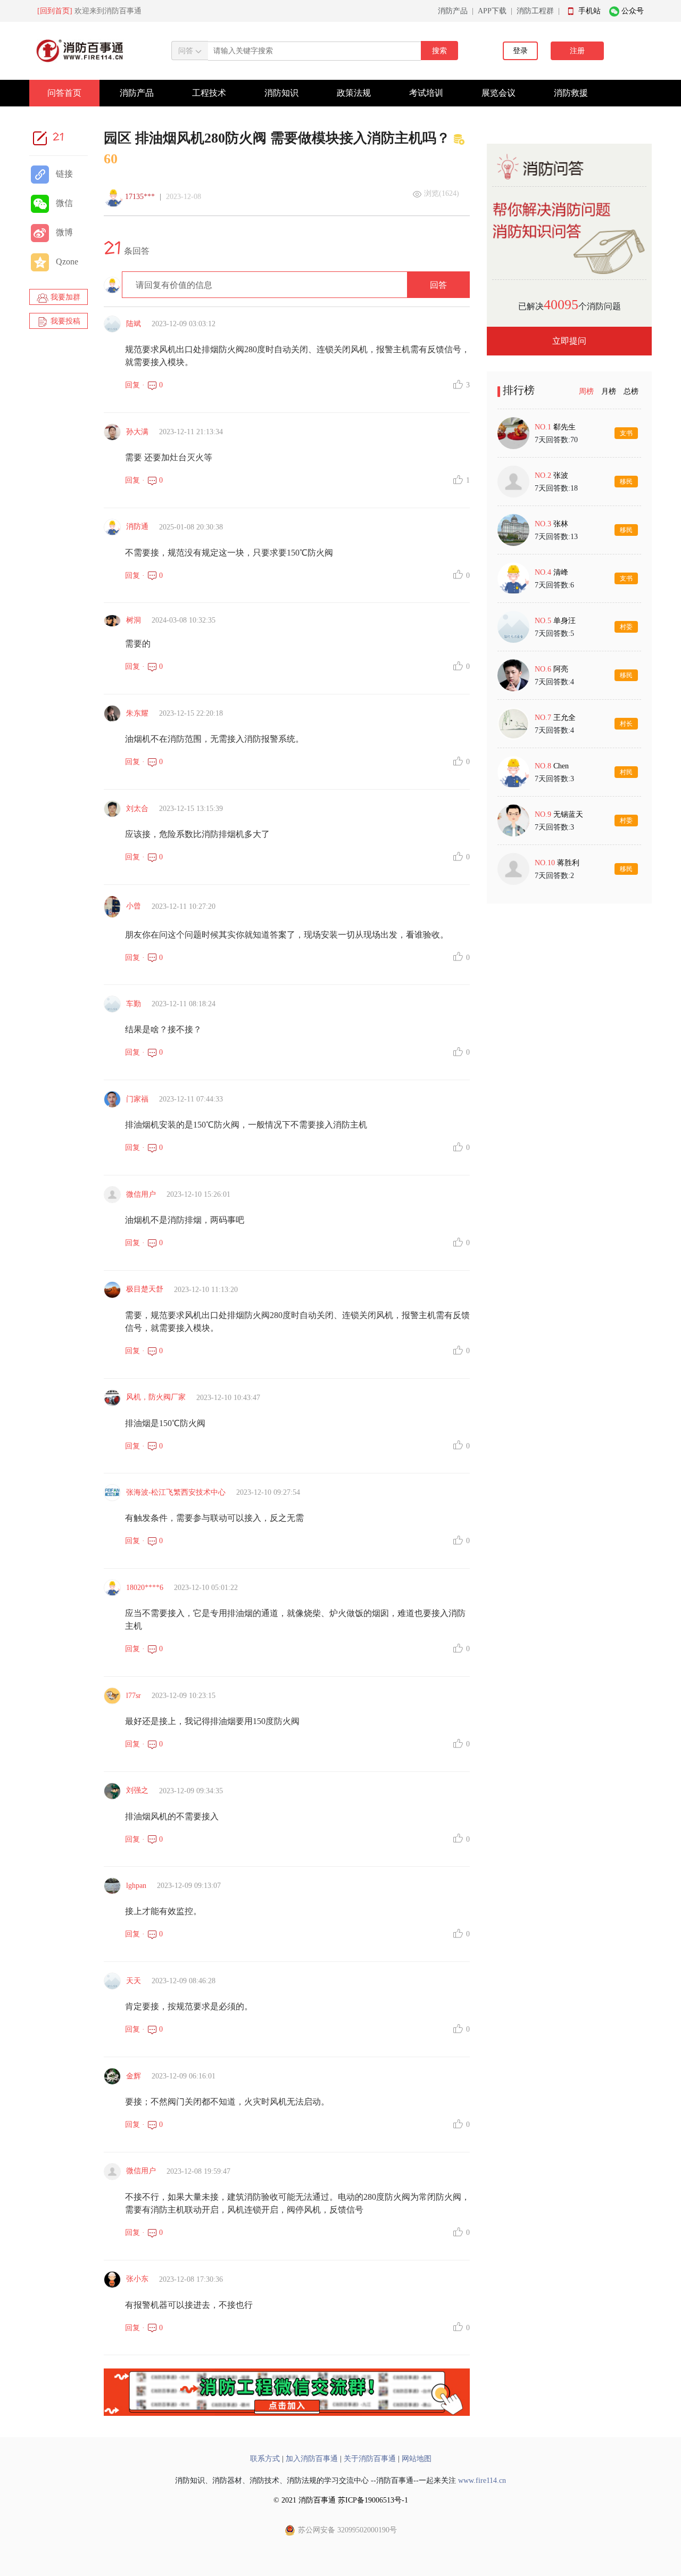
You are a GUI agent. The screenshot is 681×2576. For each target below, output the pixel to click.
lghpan (136, 1886)
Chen (561, 766)
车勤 (134, 1004)
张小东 (137, 2279)
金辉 (134, 2076)
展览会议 (499, 93)
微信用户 (141, 1194)
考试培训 (426, 93)
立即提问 (569, 341)
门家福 (137, 1099)
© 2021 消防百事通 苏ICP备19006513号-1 (341, 2500)
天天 (134, 1981)
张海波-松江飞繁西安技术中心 (176, 1492)
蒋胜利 (568, 863)
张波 (561, 475)
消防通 (137, 527)
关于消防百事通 (370, 2459)
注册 (577, 51)
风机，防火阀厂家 (156, 1397)
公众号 (633, 11)
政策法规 (354, 93)
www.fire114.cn (482, 2480)
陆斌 (134, 324)
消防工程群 (535, 11)
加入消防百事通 (312, 2459)
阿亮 (561, 669)
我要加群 (64, 297)
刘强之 (137, 1790)
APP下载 (492, 11)
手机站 (589, 11)
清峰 (561, 572)
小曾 (134, 906)
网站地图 (417, 2459)
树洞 (134, 620)
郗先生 (564, 427)
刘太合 (137, 809)
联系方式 (265, 2459)
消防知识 (281, 93)
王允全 (564, 718)
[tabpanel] (569, 651)
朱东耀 (137, 713)
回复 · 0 (144, 385)
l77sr (134, 1696)
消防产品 (453, 11)
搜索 (439, 51)
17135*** (140, 197)
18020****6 (145, 1588)
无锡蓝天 (568, 814)
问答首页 (64, 93)
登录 (520, 51)
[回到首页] (55, 11)
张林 (561, 524)
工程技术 (209, 93)
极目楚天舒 (145, 1289)
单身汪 (564, 621)
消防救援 (571, 93)
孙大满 (137, 432)
